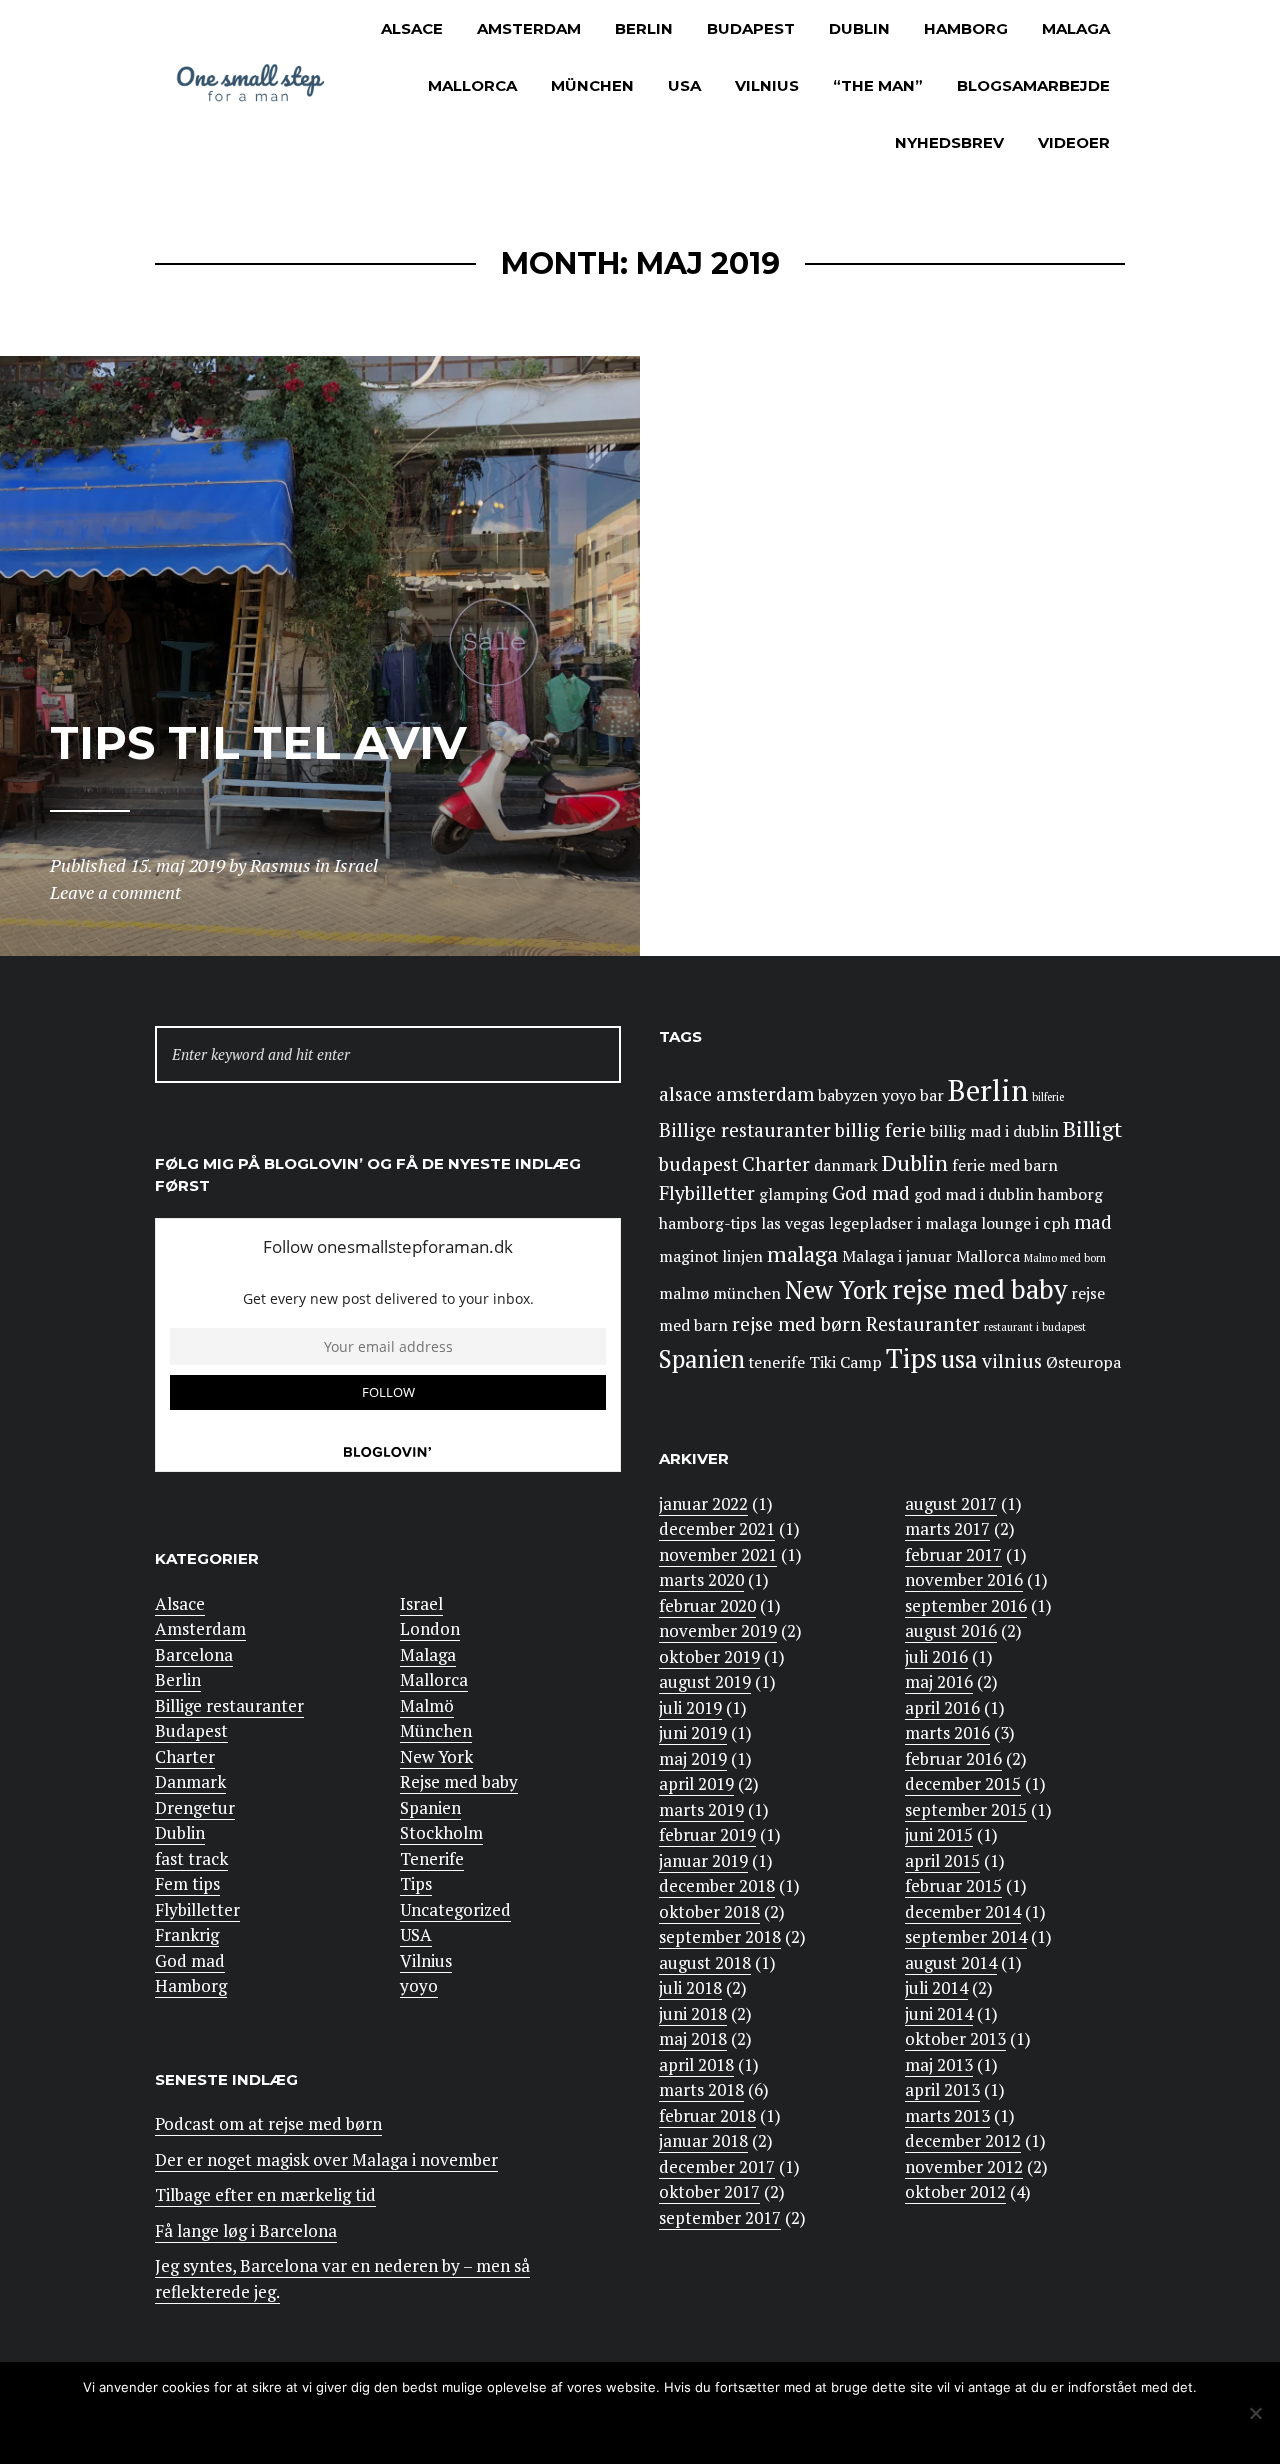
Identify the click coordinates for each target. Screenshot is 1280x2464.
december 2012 (963, 2140)
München (592, 85)
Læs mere (688, 2427)
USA (684, 85)
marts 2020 (701, 1579)
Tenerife (432, 1858)
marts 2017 (947, 1528)
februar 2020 (707, 1605)
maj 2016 (939, 1681)
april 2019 (696, 1783)
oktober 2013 (955, 2038)
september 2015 (966, 1809)
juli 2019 (690, 1707)
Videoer (1074, 142)
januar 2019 (703, 1860)
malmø (684, 1293)
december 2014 (963, 1911)
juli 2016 (936, 1656)
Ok (560, 2427)
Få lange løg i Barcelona (246, 2230)
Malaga (1076, 28)
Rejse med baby (459, 1781)
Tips (416, 1883)
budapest (698, 1164)
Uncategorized (455, 1909)
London (430, 1628)
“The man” (878, 85)
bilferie (1048, 1097)
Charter (185, 1756)
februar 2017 (953, 1554)
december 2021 (717, 1528)
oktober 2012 (955, 2191)
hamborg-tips (708, 1223)
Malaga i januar (897, 1256)
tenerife (777, 1362)
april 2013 (942, 2089)
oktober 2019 (709, 1656)
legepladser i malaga (903, 1223)
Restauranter (923, 1324)
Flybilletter (197, 1909)
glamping (793, 1194)
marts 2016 (947, 1732)
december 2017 (717, 2166)
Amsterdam (529, 28)
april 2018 (696, 2064)
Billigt (1092, 1128)
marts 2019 (701, 1809)
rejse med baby (979, 1289)
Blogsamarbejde (1033, 85)
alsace (685, 1094)
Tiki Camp (845, 1362)
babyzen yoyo (867, 1095)
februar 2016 (953, 1758)
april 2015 (942, 1860)
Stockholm (441, 1832)
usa (959, 1359)
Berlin (644, 28)
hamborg (1070, 1194)
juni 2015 (939, 1834)
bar (932, 1095)
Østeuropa (1083, 1362)
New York (436, 1756)
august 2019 (705, 1681)
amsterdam (765, 1094)
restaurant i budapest (1035, 1327)
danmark (846, 1165)
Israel (421, 1603)
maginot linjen (711, 1256)
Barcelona (194, 1654)
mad (1093, 1222)
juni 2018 (693, 2013)
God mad (190, 1960)
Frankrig (187, 1934)
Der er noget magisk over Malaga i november (326, 2159)
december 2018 (717, 1885)
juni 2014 (939, 2013)
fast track (191, 1858)
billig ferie (880, 1130)
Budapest (751, 28)
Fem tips (187, 1883)
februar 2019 (707, 1834)
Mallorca (472, 85)
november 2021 (718, 1554)
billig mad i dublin (994, 1131)
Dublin (859, 28)
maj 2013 (939, 2064)
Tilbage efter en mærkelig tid (265, 2194)
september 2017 (720, 2217)
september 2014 (966, 1936)
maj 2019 (693, 1758)
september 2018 (720, 1936)
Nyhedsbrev (949, 142)
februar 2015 (953, 1885)
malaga (802, 1253)
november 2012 (964, 2166)
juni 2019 (693, 1732)
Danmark (190, 1781)
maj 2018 (693, 2038)
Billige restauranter (229, 1705)
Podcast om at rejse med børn (268, 2123)
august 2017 (951, 1503)
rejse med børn (797, 1324)
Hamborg (966, 28)
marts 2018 (701, 2089)
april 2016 (942, 1707)
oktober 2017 (709, 2191)
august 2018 (705, 1962)
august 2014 (951, 1962)
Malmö (427, 1705)
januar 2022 (703, 1503)
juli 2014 (936, 1987)
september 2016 (966, 1605)
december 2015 (963, 1783)
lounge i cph (1025, 1223)
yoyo (419, 1985)
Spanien (430, 1807)
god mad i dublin (974, 1194)
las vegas (793, 1223)
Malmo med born (1065, 1258)
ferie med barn (1005, 1165)
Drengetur (195, 1807)
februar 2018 (707, 2115)
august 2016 (951, 1630)
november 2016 (964, 1579)
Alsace (412, 28)
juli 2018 (690, 1987)
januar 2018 (703, 2140)
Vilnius (767, 85)
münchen (747, 1293)
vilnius (1012, 1361)
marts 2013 (947, 2115)
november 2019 (718, 1630)
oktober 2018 (709, 1911)
